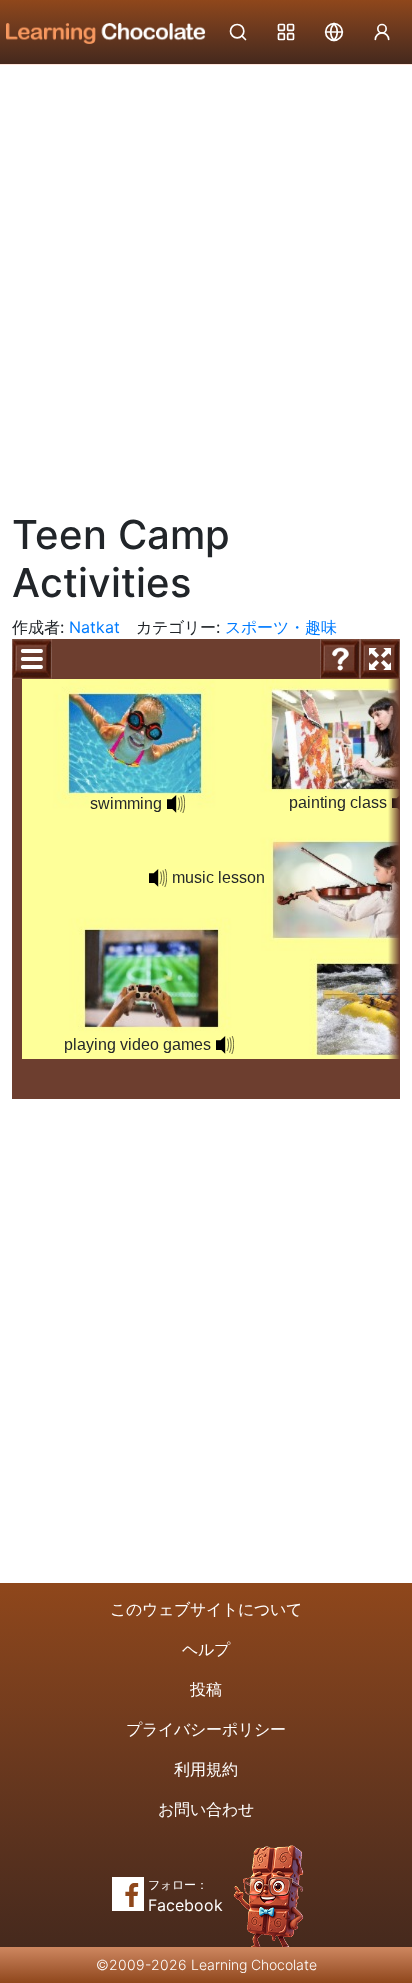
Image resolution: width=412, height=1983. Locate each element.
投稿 (206, 1689)
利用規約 (206, 1769)
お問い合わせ (206, 1809)
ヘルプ (206, 1649)
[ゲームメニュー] (32, 659)
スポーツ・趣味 (281, 627)
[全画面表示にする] (380, 659)
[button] (176, 804)
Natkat (94, 627)
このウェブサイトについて (206, 1609)
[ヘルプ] (340, 659)
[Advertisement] (206, 281)
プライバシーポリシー (206, 1729)
